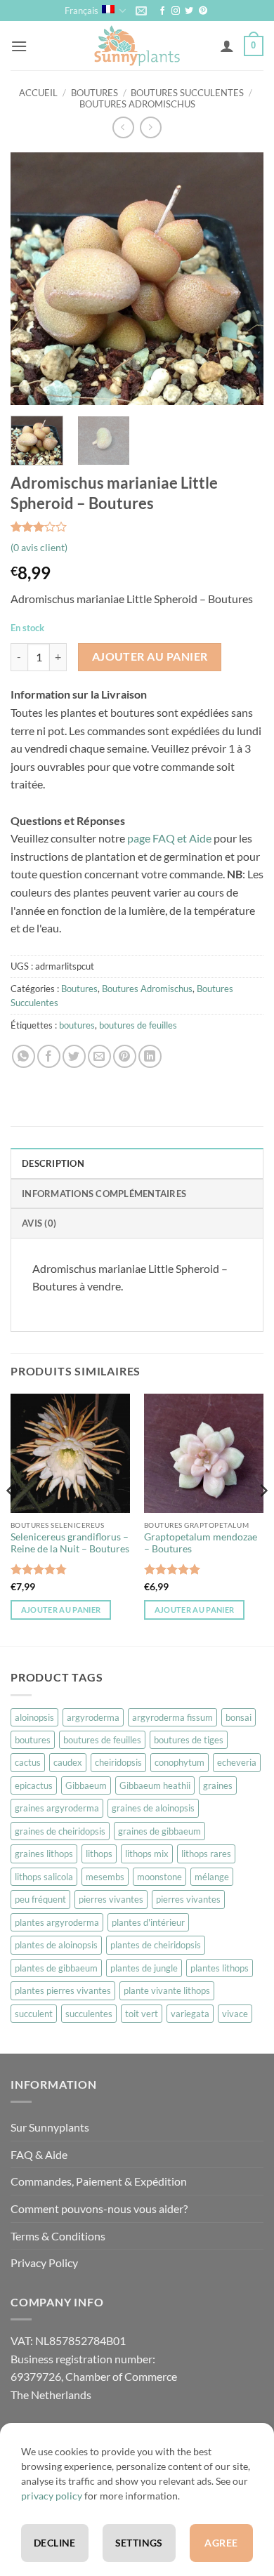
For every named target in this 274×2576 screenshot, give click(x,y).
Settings (139, 2543)
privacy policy (52, 2496)
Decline (55, 2543)
